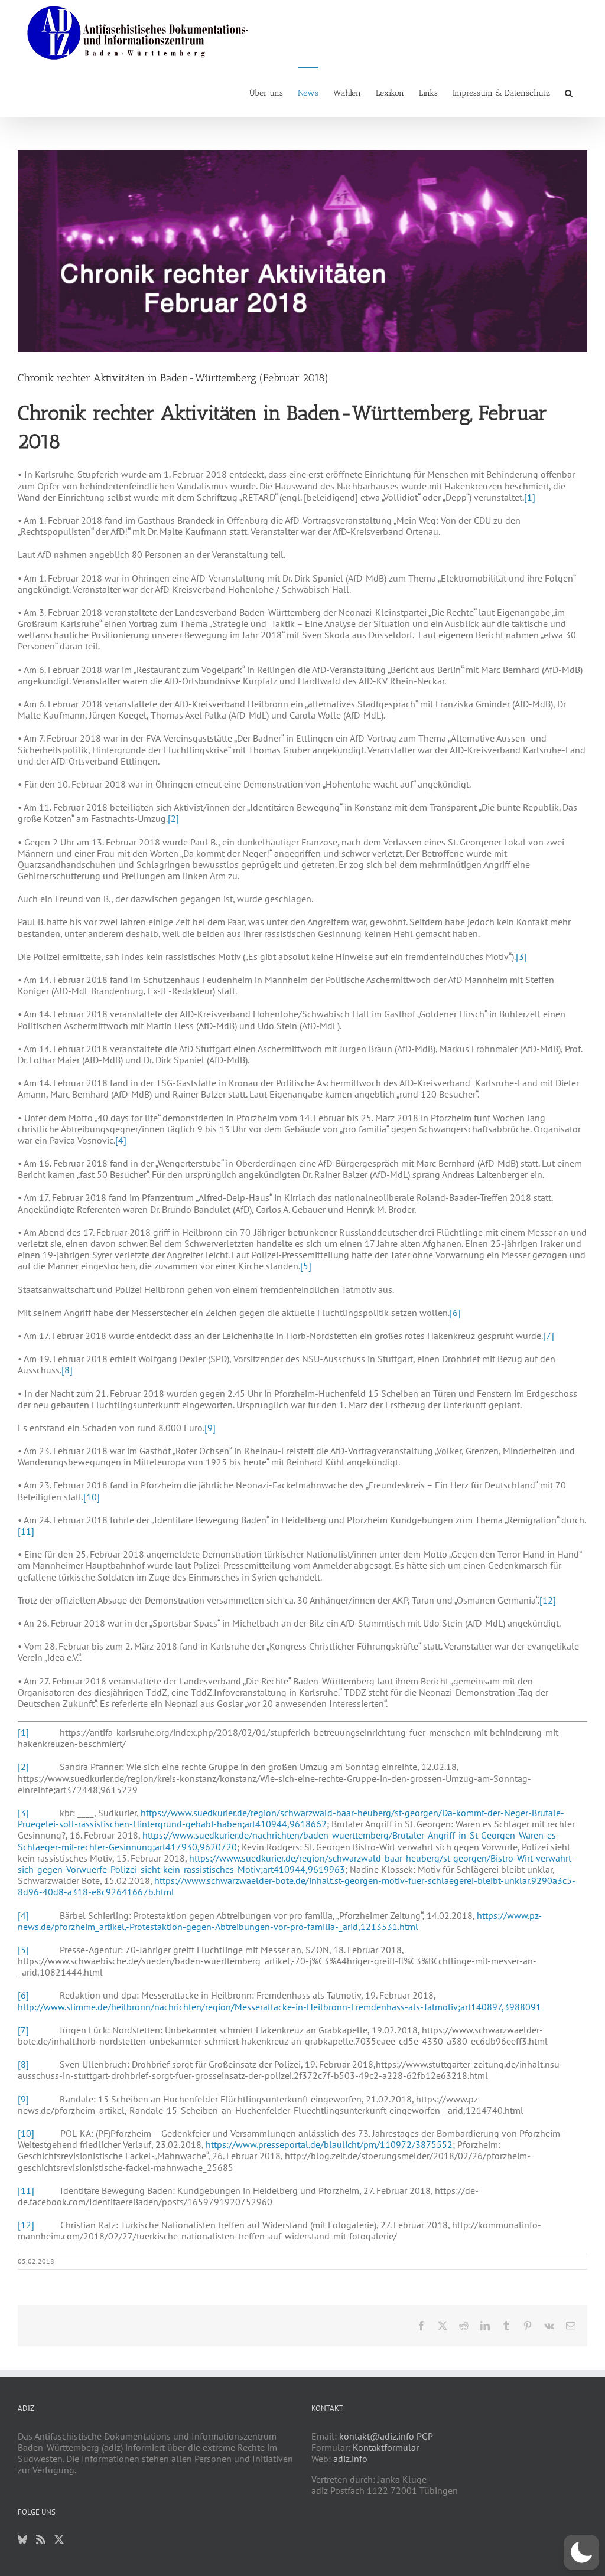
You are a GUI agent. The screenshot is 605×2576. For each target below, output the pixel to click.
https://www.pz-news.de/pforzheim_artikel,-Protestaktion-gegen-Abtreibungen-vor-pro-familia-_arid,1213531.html (280, 1921)
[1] (530, 497)
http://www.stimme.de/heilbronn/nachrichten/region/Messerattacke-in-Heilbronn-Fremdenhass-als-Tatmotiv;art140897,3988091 (279, 2007)
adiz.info (350, 2459)
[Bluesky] (22, 2539)
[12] (548, 1600)
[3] (521, 956)
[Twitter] (59, 2539)
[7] (549, 1336)
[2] (173, 818)
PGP (425, 2436)
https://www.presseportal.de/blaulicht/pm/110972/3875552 (329, 2144)
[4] (121, 1140)
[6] (455, 1313)
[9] (210, 1428)
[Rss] (41, 2539)
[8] (67, 1370)
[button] (569, 92)
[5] (306, 1266)
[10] (92, 1497)
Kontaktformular (386, 2447)
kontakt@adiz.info (377, 2436)
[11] (26, 1531)
